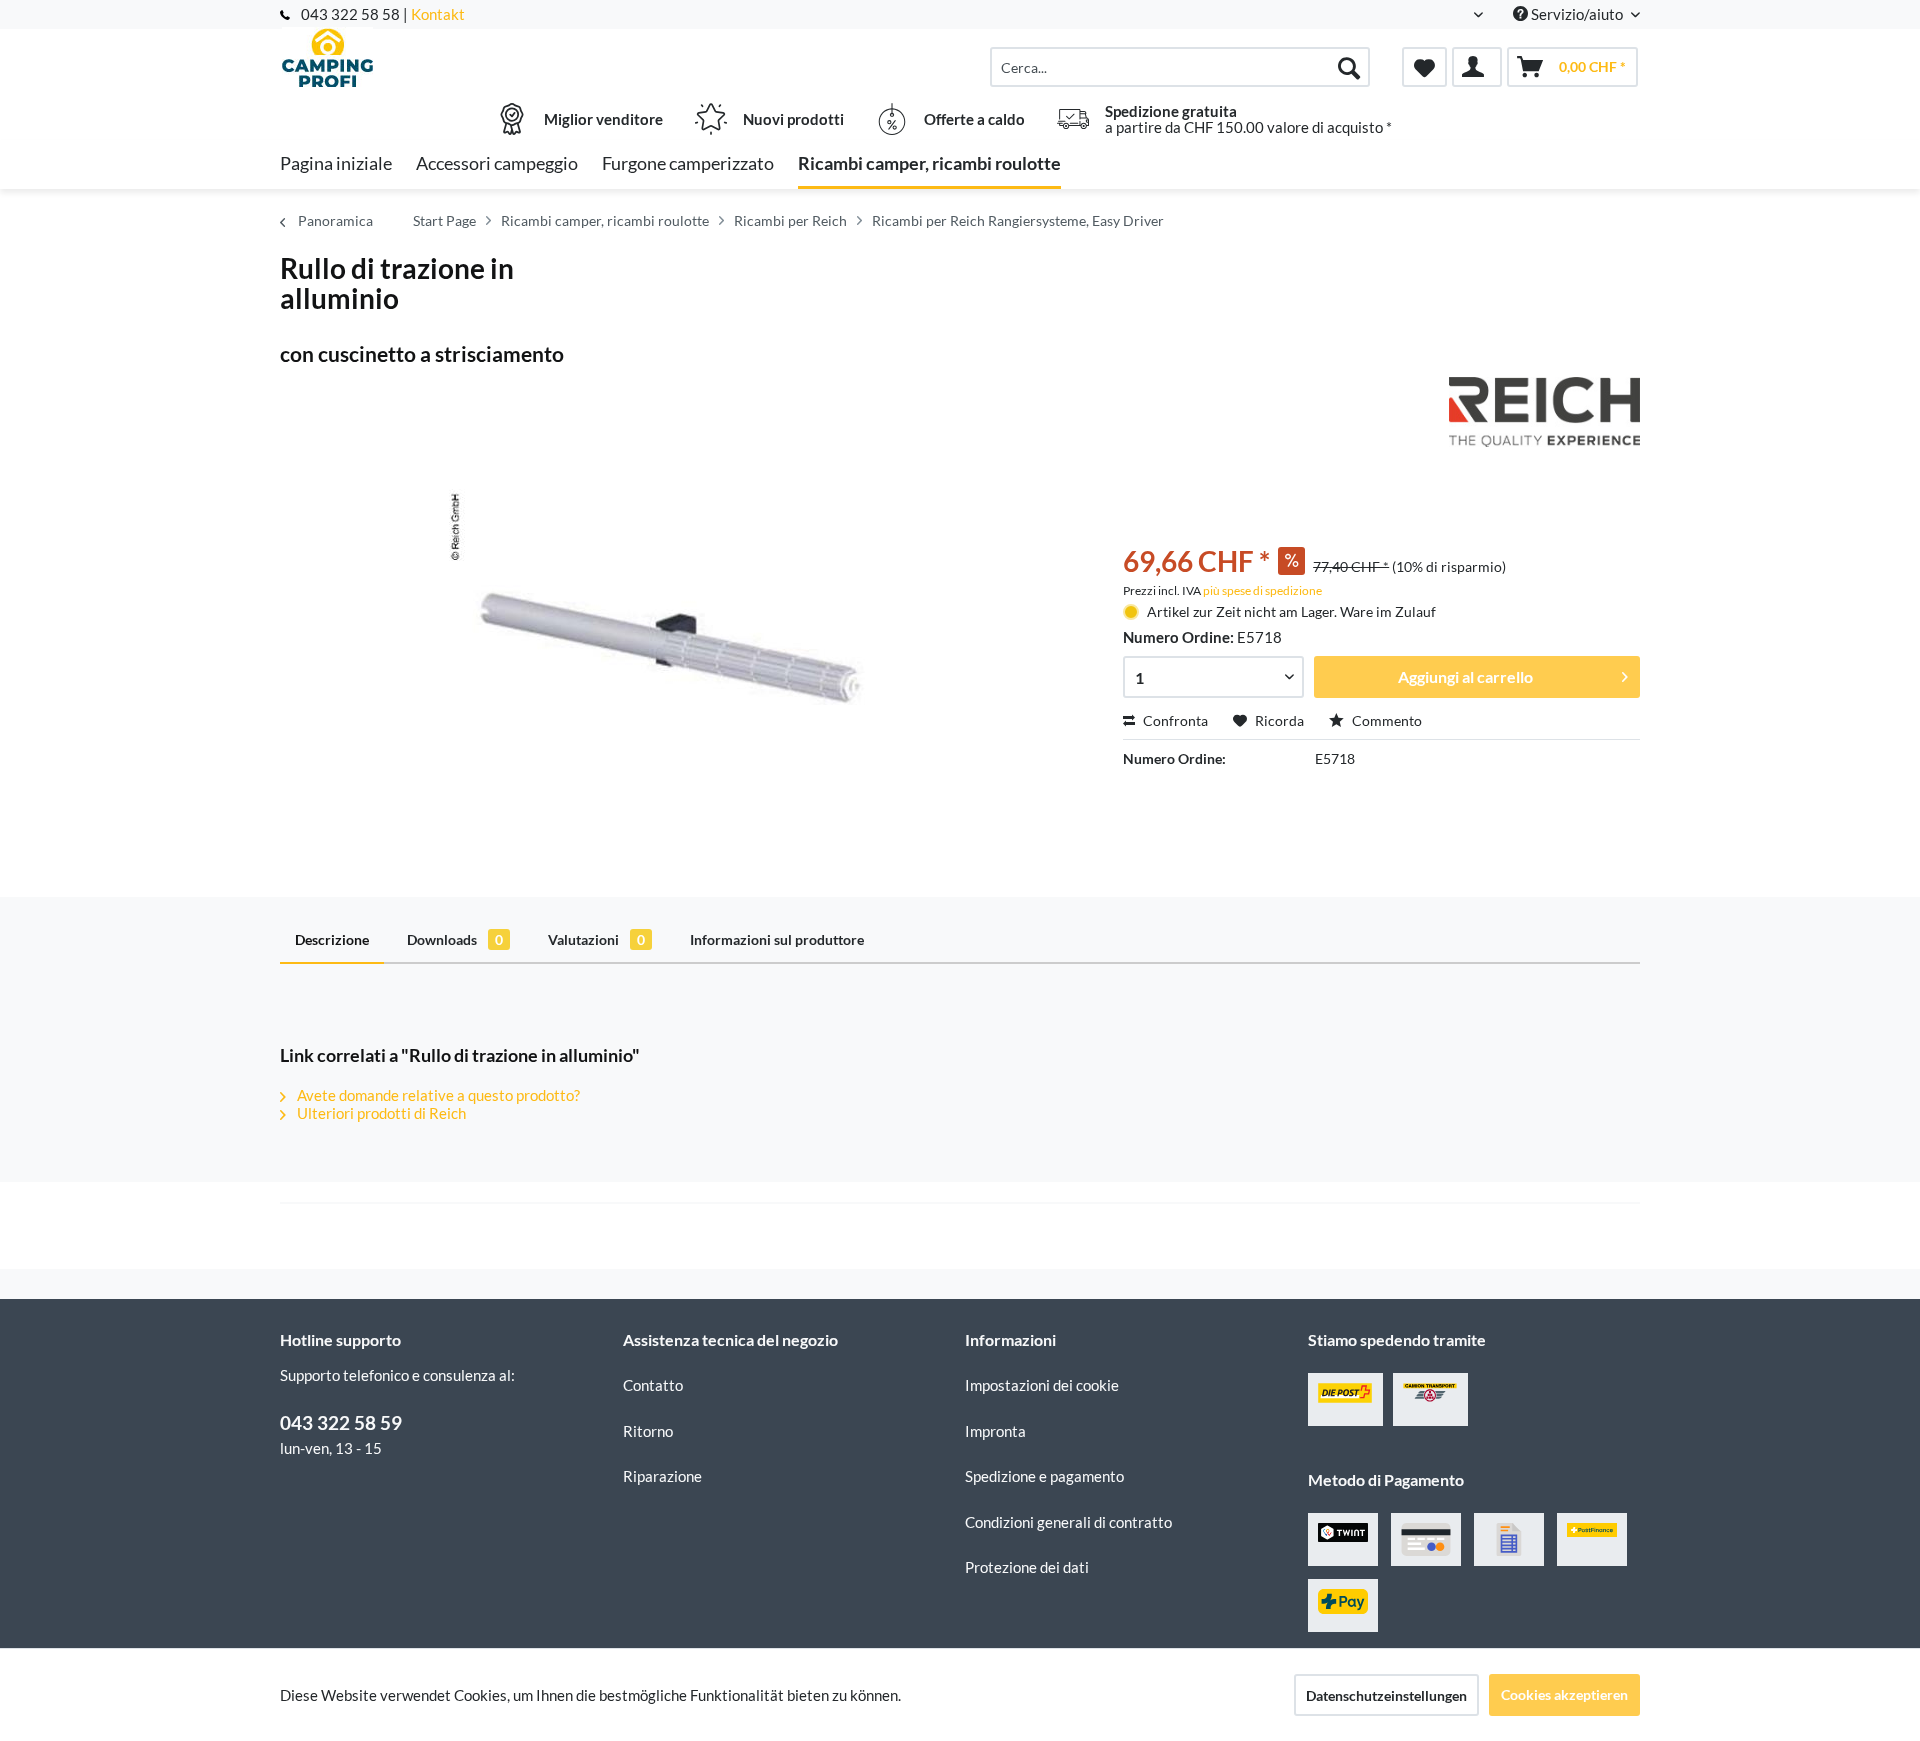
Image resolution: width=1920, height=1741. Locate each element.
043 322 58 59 (341, 1422)
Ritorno (648, 1431)
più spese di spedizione (1262, 590)
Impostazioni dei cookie (1042, 1385)
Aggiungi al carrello (1465, 676)
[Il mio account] (1477, 67)
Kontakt (438, 14)
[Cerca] (1349, 67)
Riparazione (662, 1476)
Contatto (653, 1385)
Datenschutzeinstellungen (1386, 1695)
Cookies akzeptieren (1564, 1694)
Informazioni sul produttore (777, 939)
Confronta (1174, 720)
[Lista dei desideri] (1424, 67)
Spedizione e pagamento (1044, 1476)
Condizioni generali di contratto (1068, 1522)
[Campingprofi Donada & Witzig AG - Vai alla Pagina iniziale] (449, 57)
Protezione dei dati (1027, 1567)
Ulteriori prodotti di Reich (380, 1113)
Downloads (455, 939)
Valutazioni (596, 939)
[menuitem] (1180, 67)
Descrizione (332, 939)
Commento (1385, 720)
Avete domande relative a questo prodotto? (437, 1095)
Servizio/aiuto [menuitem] (1577, 14)
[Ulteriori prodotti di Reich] (1544, 412)
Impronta (995, 1431)
